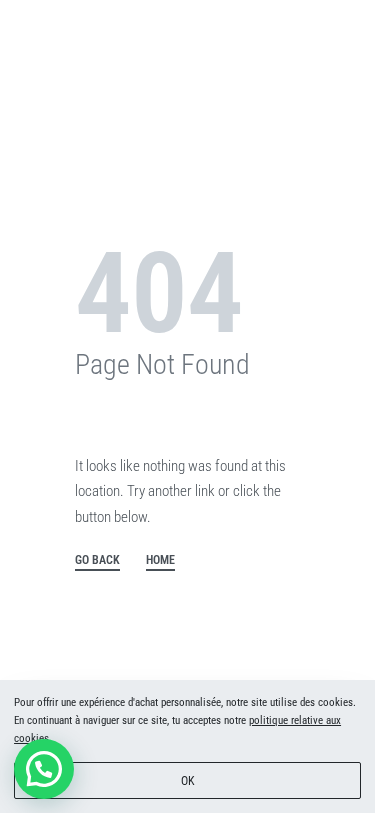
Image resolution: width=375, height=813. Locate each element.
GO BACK (97, 560)
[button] (44, 769)
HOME (160, 560)
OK (188, 781)
